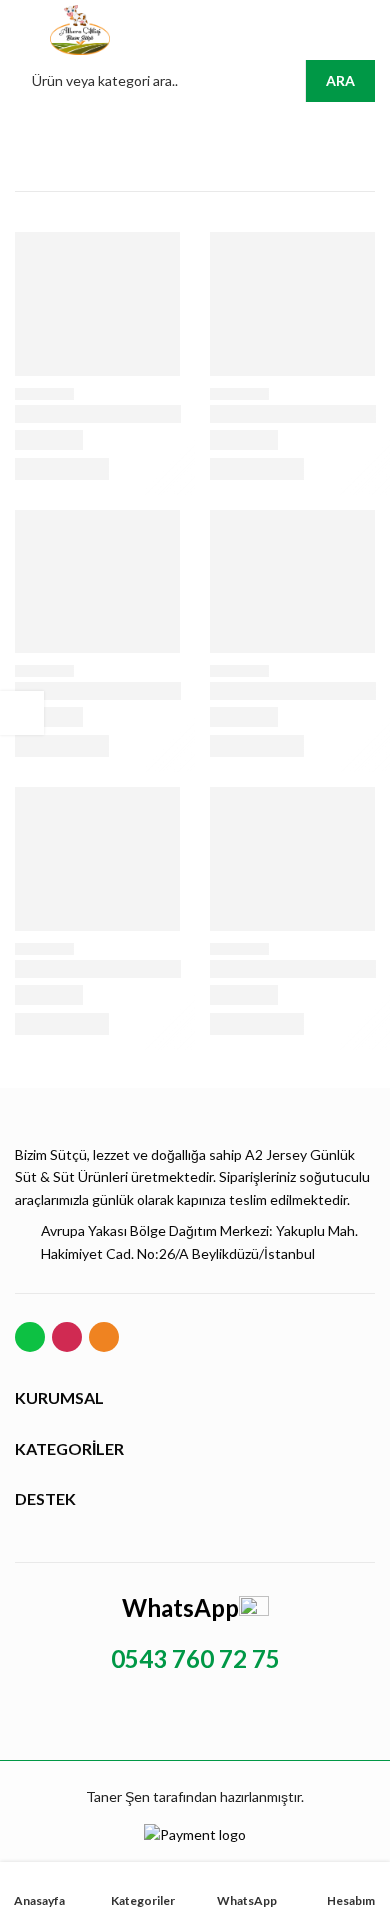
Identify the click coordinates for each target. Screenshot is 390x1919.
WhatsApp (180, 1607)
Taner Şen (118, 1796)
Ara (340, 80)
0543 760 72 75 (195, 1658)
